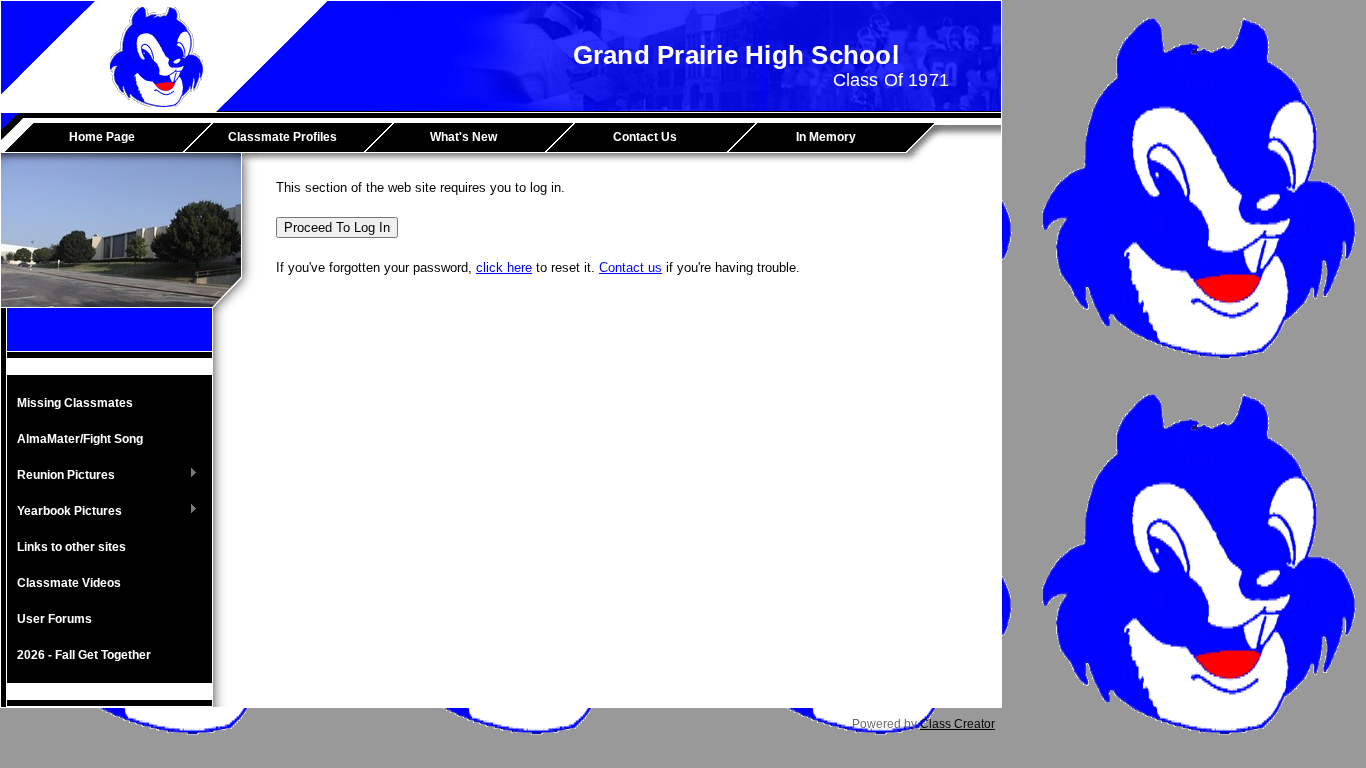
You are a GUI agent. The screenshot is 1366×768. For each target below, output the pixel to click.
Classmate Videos (69, 583)
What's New (463, 137)
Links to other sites (71, 547)
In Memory (826, 137)
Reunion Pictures (61, 476)
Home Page (102, 137)
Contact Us (645, 137)
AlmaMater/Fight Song (80, 439)
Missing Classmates (75, 403)
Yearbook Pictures (64, 512)
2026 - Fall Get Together (84, 655)
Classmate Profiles (282, 137)
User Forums (54, 619)
